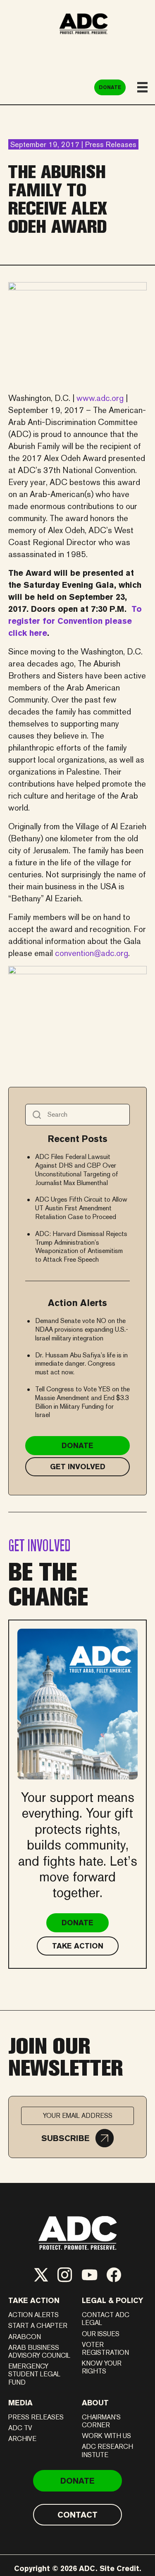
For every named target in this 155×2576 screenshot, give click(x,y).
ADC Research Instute (107, 2450)
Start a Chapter (38, 2326)
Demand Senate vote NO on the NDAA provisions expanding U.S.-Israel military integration (82, 1329)
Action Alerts (33, 2315)
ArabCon (25, 2337)
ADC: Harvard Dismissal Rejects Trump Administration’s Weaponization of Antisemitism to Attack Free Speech (81, 1247)
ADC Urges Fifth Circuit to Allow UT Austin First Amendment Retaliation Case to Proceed (81, 1208)
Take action (34, 2300)
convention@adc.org (92, 953)
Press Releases (36, 2417)
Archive (22, 2439)
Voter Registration (105, 2349)
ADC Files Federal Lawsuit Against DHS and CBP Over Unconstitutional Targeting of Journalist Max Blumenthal (77, 1170)
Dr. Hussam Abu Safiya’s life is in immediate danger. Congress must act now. (81, 1364)
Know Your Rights (102, 2367)
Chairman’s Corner (101, 2421)
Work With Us (106, 2436)
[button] (77, 2138)
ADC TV (20, 2428)
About (95, 2403)
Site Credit (119, 2568)
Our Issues (101, 2334)
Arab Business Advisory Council (39, 2351)
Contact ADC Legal (106, 2319)
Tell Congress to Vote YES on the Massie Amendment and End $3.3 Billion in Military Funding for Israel (82, 1402)
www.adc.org (100, 398)
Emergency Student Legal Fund (34, 2374)
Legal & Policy (113, 2300)
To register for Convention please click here (75, 621)
